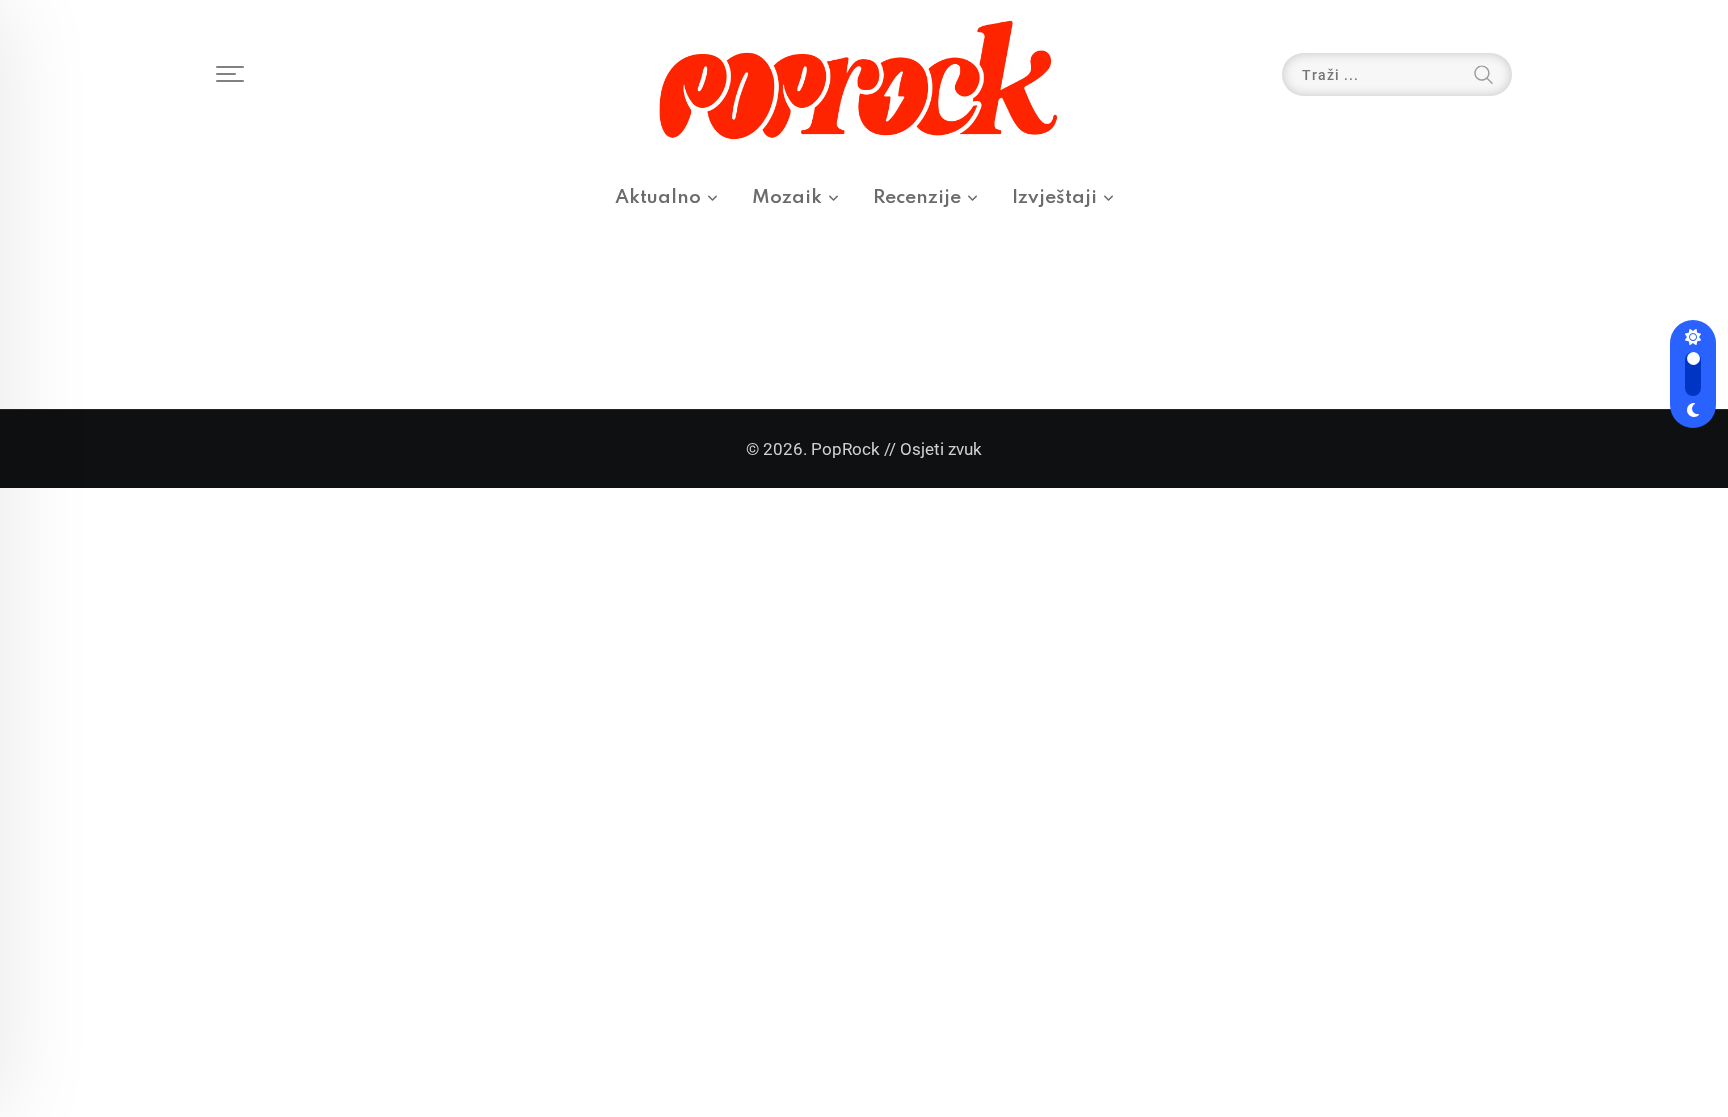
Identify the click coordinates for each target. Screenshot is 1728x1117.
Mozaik (787, 197)
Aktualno (658, 197)
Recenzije (917, 197)
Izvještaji (1054, 197)
